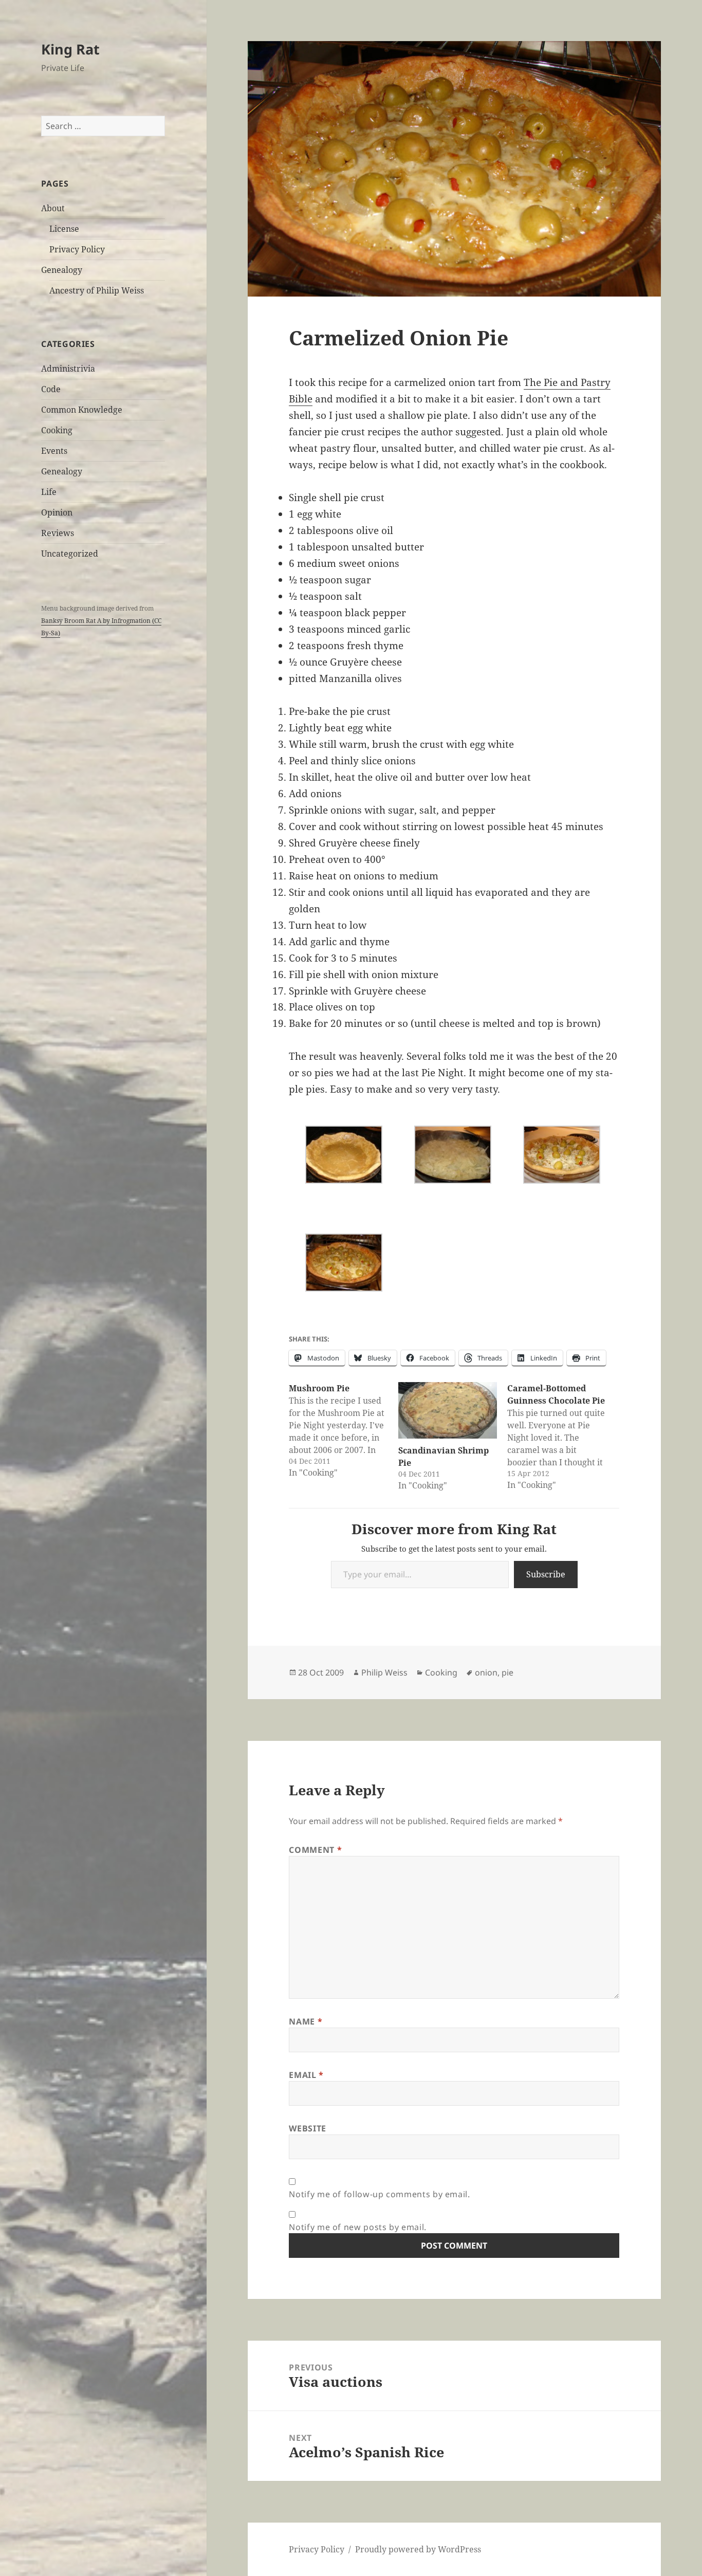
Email (306, 2075)
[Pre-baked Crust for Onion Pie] (344, 1155)
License (64, 229)
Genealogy (62, 270)
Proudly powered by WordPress (418, 2549)
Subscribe (546, 1574)
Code (51, 389)
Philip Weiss (384, 1672)
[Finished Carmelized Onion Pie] (344, 1263)
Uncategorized (70, 554)
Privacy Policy (77, 249)
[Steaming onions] (452, 1155)
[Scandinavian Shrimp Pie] (448, 1410)
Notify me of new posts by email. (357, 2227)
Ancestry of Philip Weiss (97, 290)
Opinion (57, 512)
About (53, 208)
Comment (315, 1850)
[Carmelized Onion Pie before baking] (561, 1155)
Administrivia (68, 369)
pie (507, 1672)
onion (486, 1672)
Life (49, 492)
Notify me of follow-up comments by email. (379, 2194)
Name (306, 2021)
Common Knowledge (82, 410)
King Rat (70, 49)
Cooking (57, 430)
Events (54, 451)
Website (307, 2128)
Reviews (58, 533)
